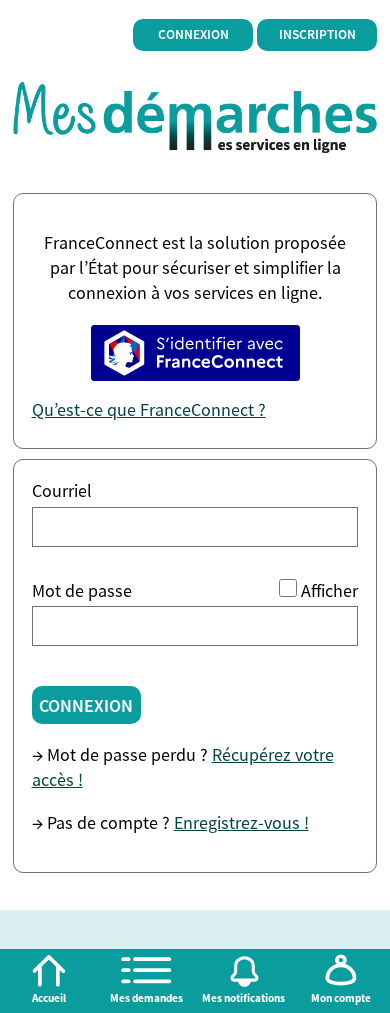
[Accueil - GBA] (195, 115)
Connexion (193, 34)
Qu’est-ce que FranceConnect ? (149, 409)
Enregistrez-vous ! (241, 822)
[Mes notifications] (244, 970)
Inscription (317, 34)
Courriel (62, 490)
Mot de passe (82, 590)
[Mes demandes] (147, 970)
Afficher (329, 590)
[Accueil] (49, 970)
